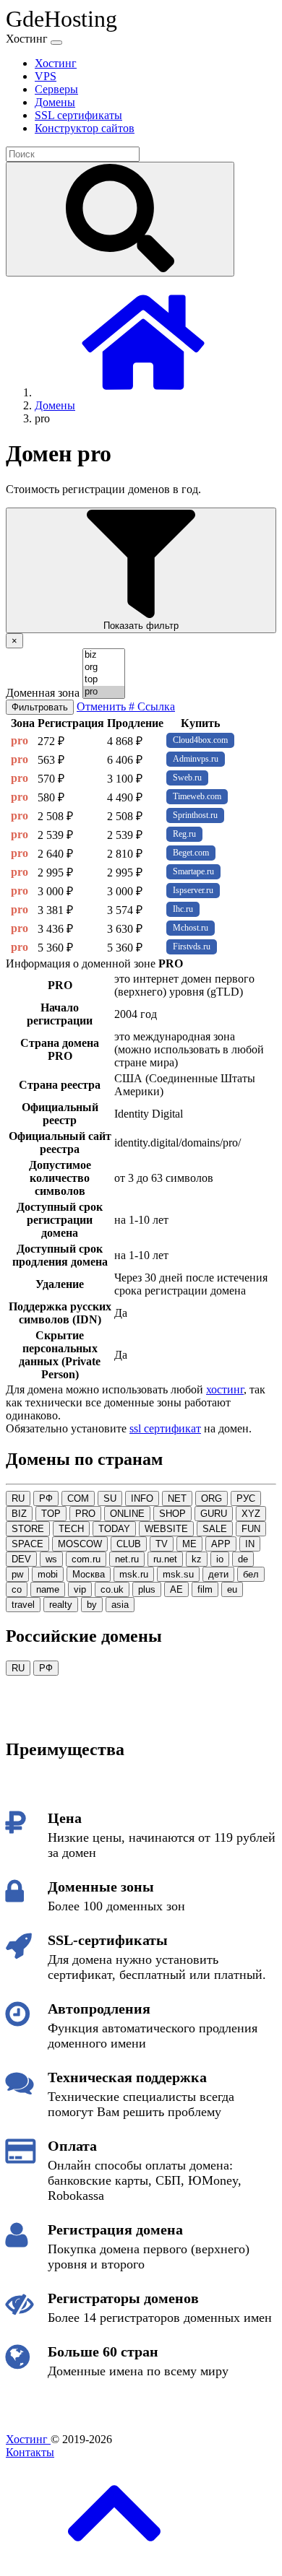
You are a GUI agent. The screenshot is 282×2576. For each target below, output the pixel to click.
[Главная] (143, 392)
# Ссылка (152, 706)
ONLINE (127, 1514)
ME (189, 1544)
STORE (28, 1529)
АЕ (176, 1589)
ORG (211, 1498)
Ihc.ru (183, 909)
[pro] (104, 692)
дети (218, 1574)
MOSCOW (80, 1544)
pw (17, 1574)
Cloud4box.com (200, 740)
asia (120, 1605)
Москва (89, 1574)
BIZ (19, 1514)
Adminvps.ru (196, 759)
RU (18, 1498)
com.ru (86, 1559)
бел (251, 1574)
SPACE (27, 1544)
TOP (51, 1514)
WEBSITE (166, 1529)
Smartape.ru (193, 871)
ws (51, 1559)
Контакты (30, 2452)
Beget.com (191, 853)
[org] (104, 667)
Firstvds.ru (192, 947)
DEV (21, 1559)
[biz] (104, 655)
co (17, 1589)
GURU (214, 1514)
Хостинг (28, 2439)
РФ (46, 1498)
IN (250, 1544)
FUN (251, 1529)
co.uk (112, 1589)
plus (147, 1589)
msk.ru (134, 1574)
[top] (104, 680)
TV (162, 1544)
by (92, 1605)
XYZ (251, 1514)
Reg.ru (184, 834)
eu (232, 1589)
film (205, 1589)
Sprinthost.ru (195, 815)
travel (23, 1605)
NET (177, 1498)
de (243, 1559)
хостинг (225, 1389)
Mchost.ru (191, 928)
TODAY (114, 1529)
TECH (71, 1529)
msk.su (178, 1574)
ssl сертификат (165, 1428)
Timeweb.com (197, 796)
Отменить (103, 706)
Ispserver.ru (193, 890)
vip (80, 1589)
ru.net (165, 1559)
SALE (215, 1529)
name (48, 1589)
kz (197, 1559)
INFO (142, 1498)
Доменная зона (43, 693)
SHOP (172, 1514)
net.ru (127, 1559)
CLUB (129, 1544)
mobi (48, 1574)
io (220, 1559)
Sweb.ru (187, 778)
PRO (85, 1514)
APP (221, 1544)
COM (78, 1498)
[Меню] (56, 43)
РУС (246, 1498)
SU (110, 1498)
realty (61, 1605)
